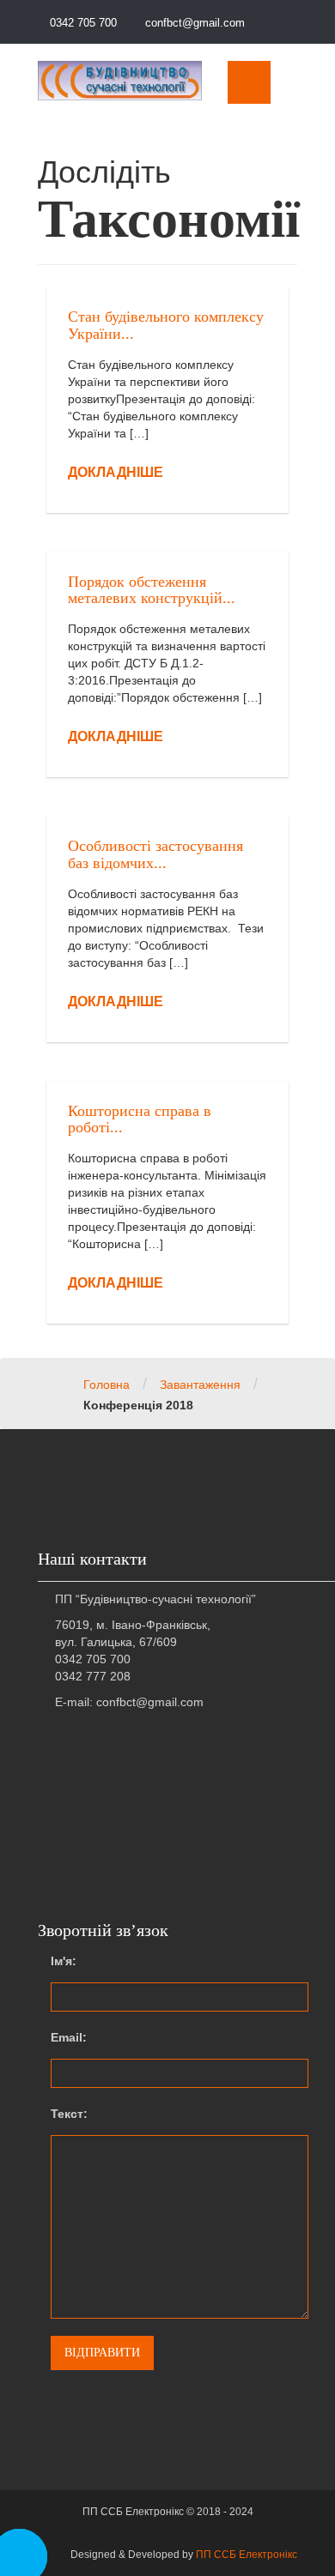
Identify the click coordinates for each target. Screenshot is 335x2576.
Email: (69, 2037)
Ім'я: (64, 1961)
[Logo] (120, 80)
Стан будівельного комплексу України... (166, 325)
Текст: (69, 2114)
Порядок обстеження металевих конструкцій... (152, 590)
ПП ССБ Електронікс (247, 2555)
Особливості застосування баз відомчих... (155, 854)
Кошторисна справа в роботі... (140, 1119)
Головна (107, 1385)
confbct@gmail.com (193, 23)
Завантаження (200, 1385)
